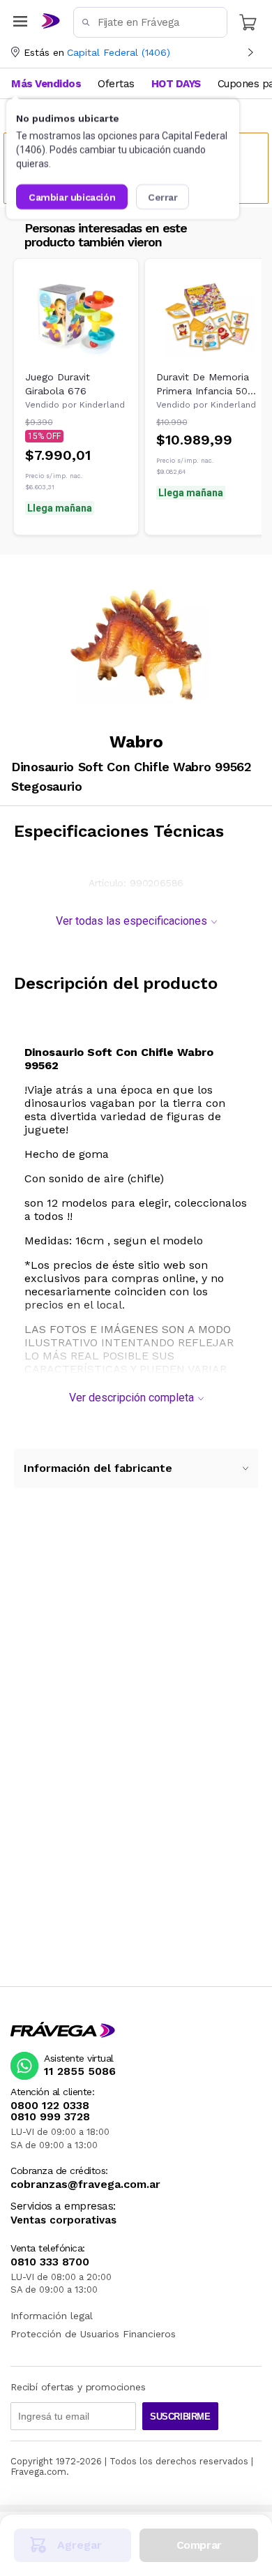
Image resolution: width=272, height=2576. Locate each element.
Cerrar (163, 197)
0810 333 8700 (50, 2262)
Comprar (199, 2545)
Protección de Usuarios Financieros (93, 2334)
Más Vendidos (46, 84)
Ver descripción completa (131, 1398)
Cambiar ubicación (72, 197)
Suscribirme (180, 2417)
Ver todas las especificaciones (131, 921)
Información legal (52, 2316)
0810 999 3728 (50, 2117)
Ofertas (116, 84)
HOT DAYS (176, 84)
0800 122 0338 (50, 2106)
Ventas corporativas (63, 2220)
